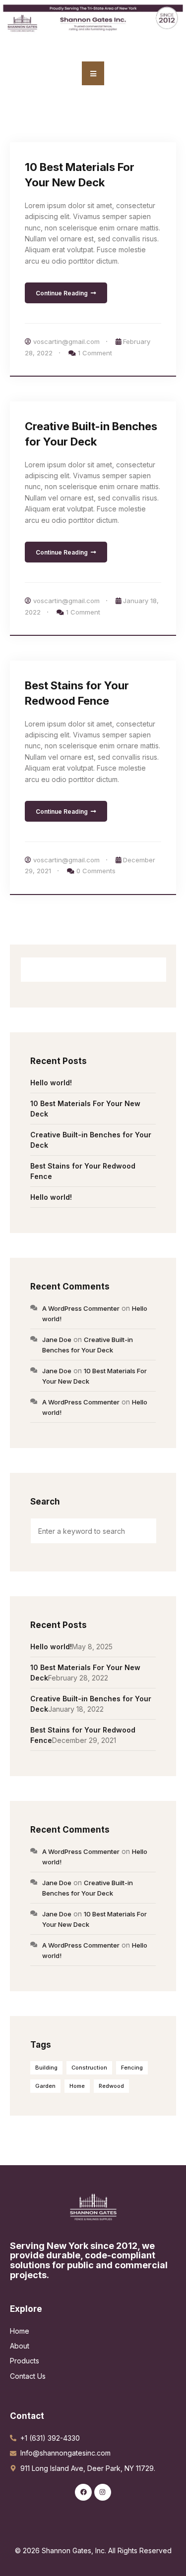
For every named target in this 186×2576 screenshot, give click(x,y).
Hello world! (51, 1083)
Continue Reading (62, 293)
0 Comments (96, 871)
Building (46, 2068)
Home (77, 2086)
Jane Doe (57, 1340)
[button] (93, 73)
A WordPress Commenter (81, 1308)
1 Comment (95, 353)
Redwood (111, 2086)
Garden (45, 2086)
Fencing (132, 2068)
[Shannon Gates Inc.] (93, 2206)
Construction (89, 2068)
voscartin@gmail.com (66, 341)
